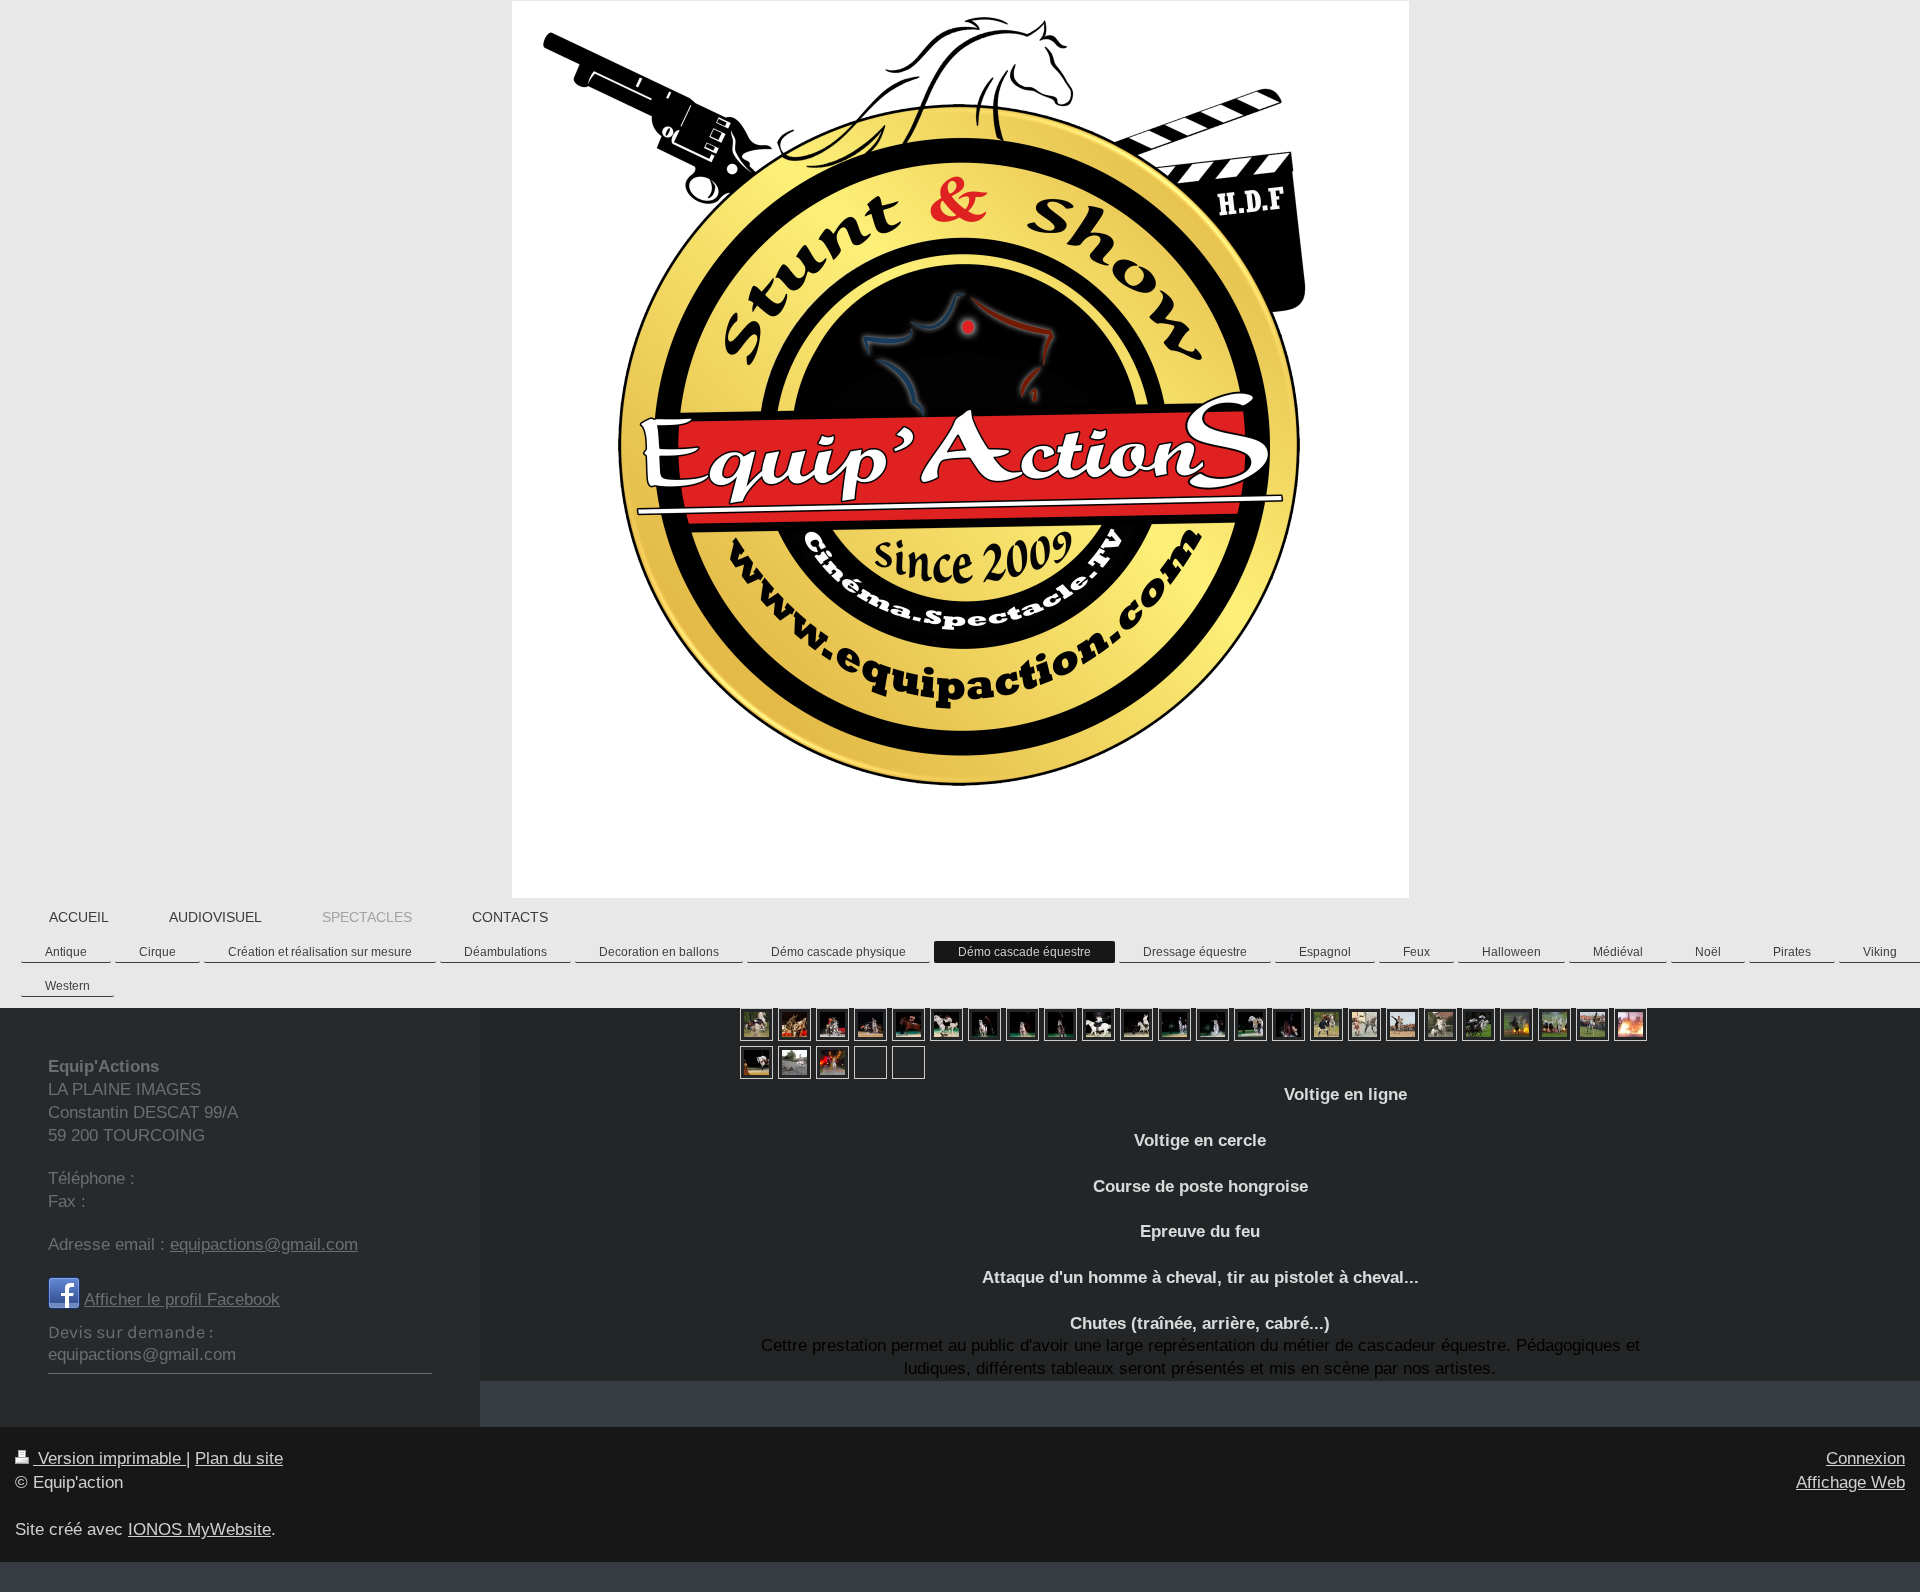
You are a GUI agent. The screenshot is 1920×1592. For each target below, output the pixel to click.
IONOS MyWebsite (199, 1529)
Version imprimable (109, 1458)
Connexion (1865, 1458)
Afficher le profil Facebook (182, 1299)
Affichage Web (1850, 1482)
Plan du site (239, 1458)
